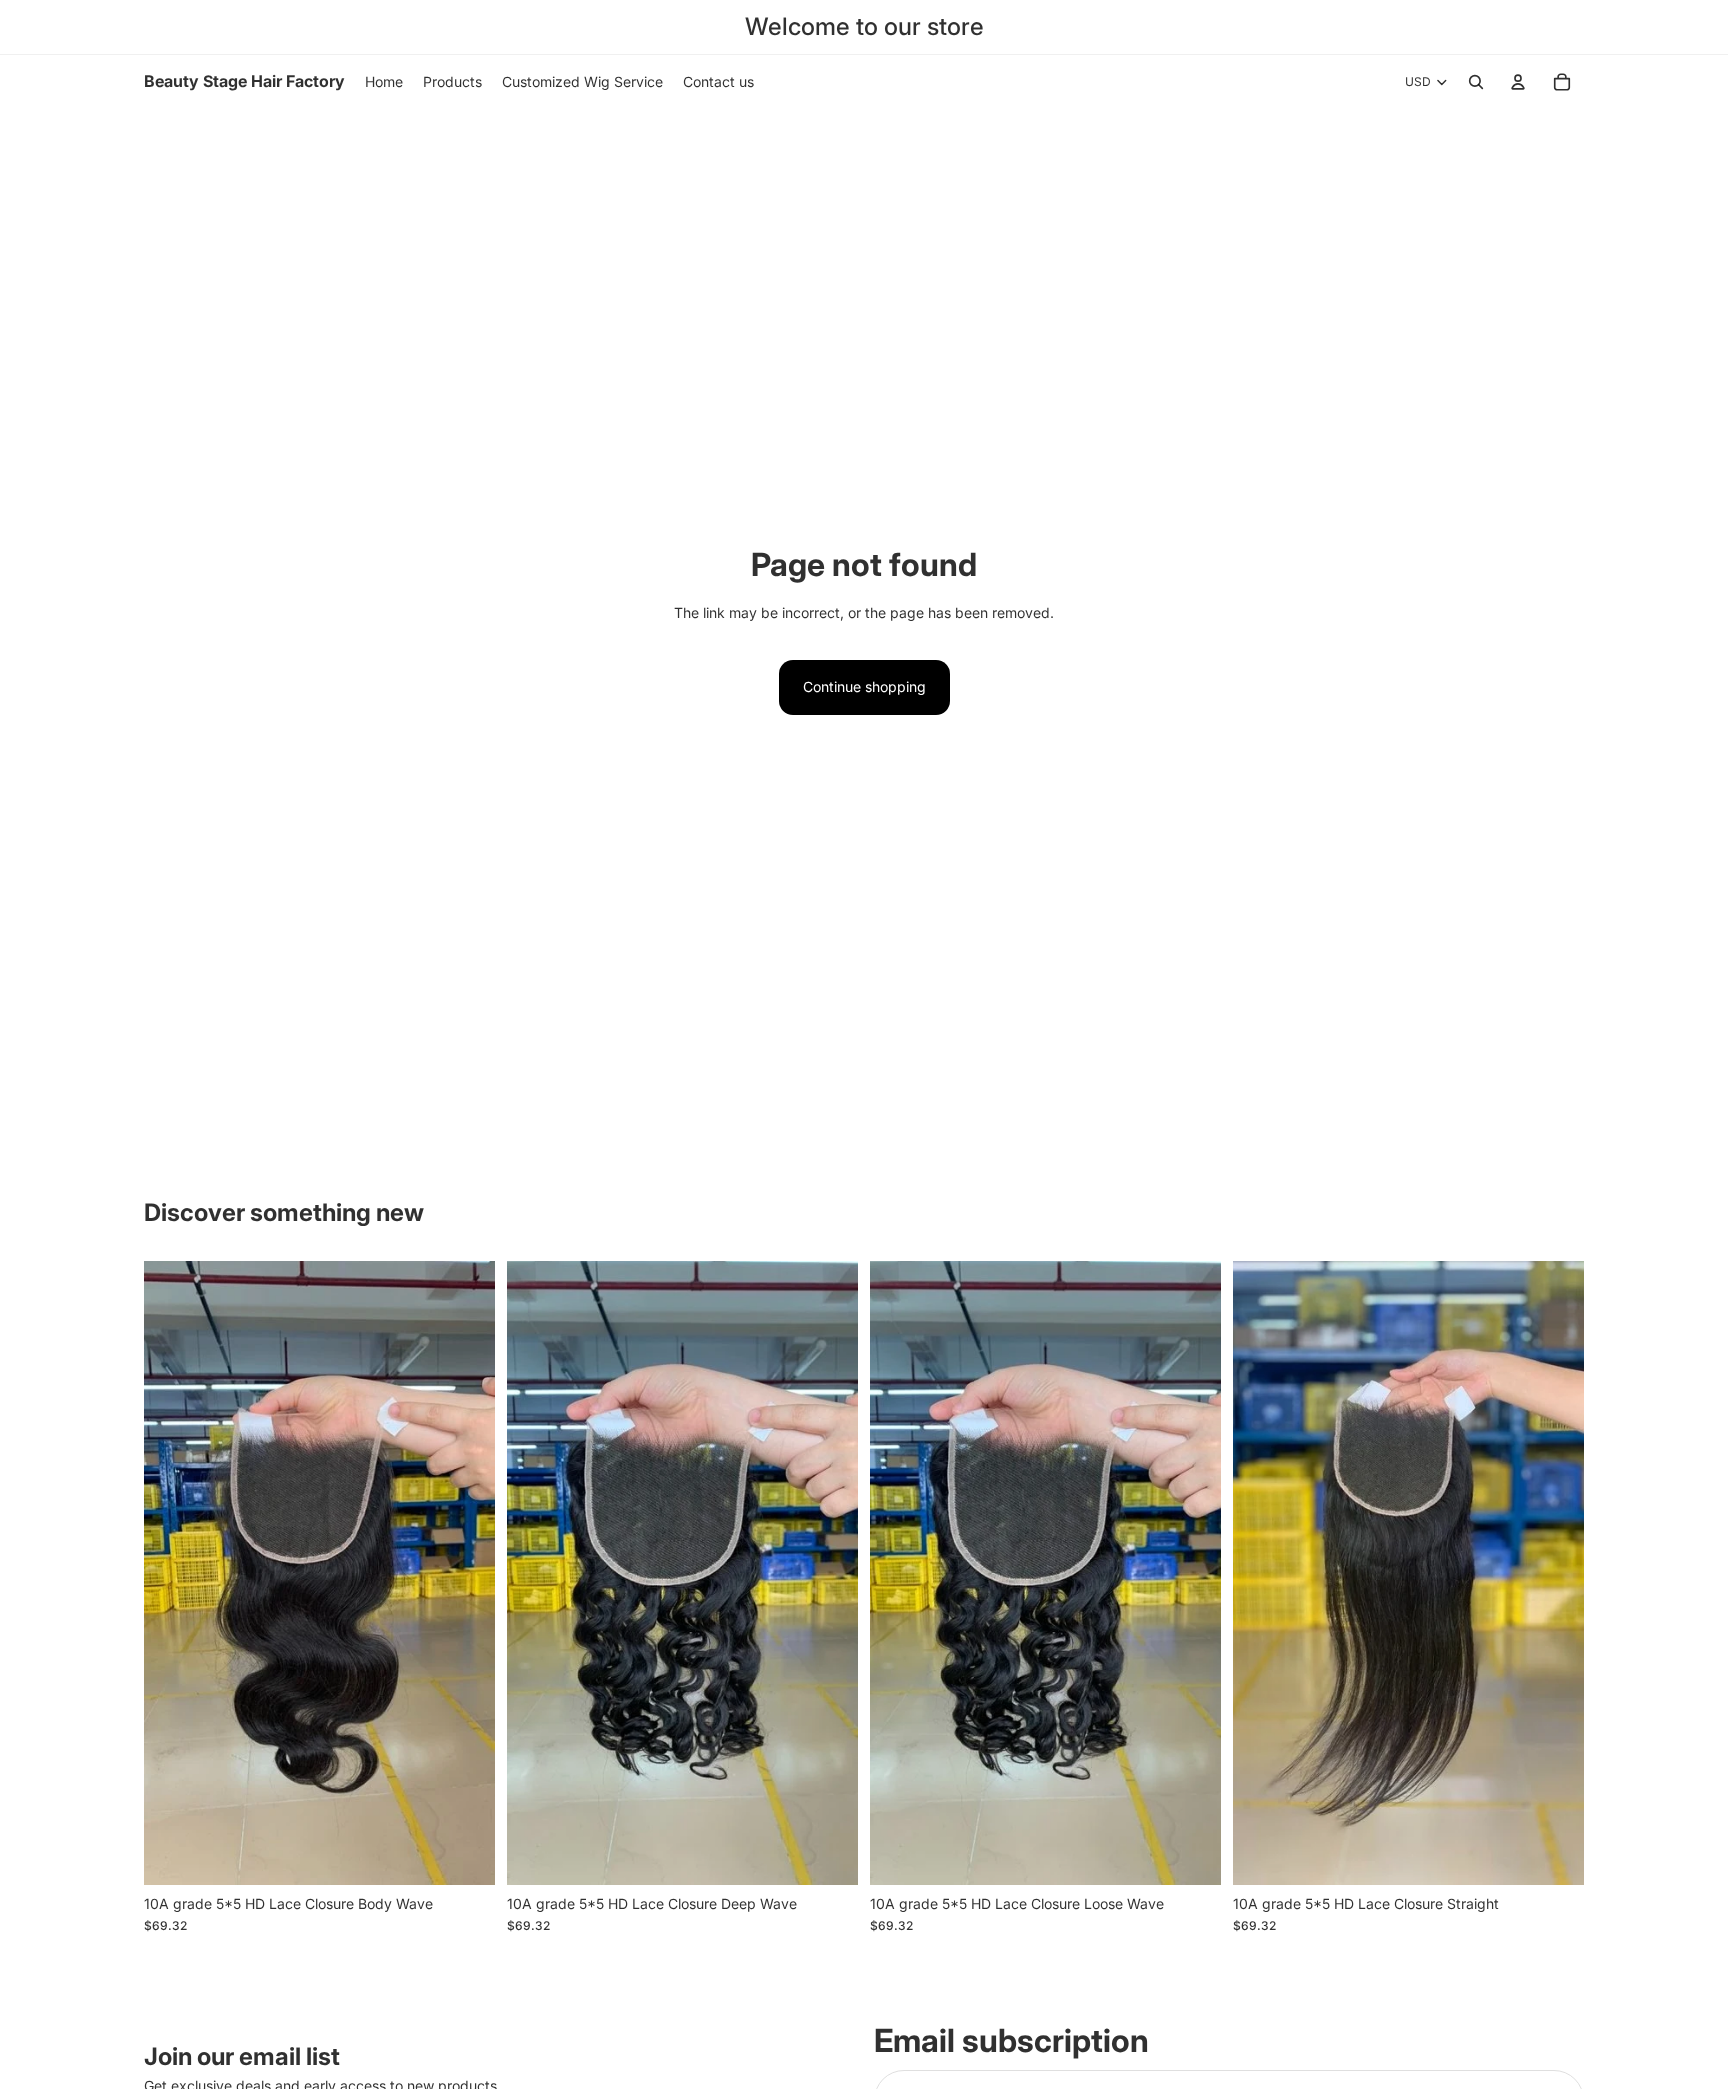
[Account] (1518, 82)
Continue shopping (864, 686)
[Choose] (464, 1854)
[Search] (1476, 82)
